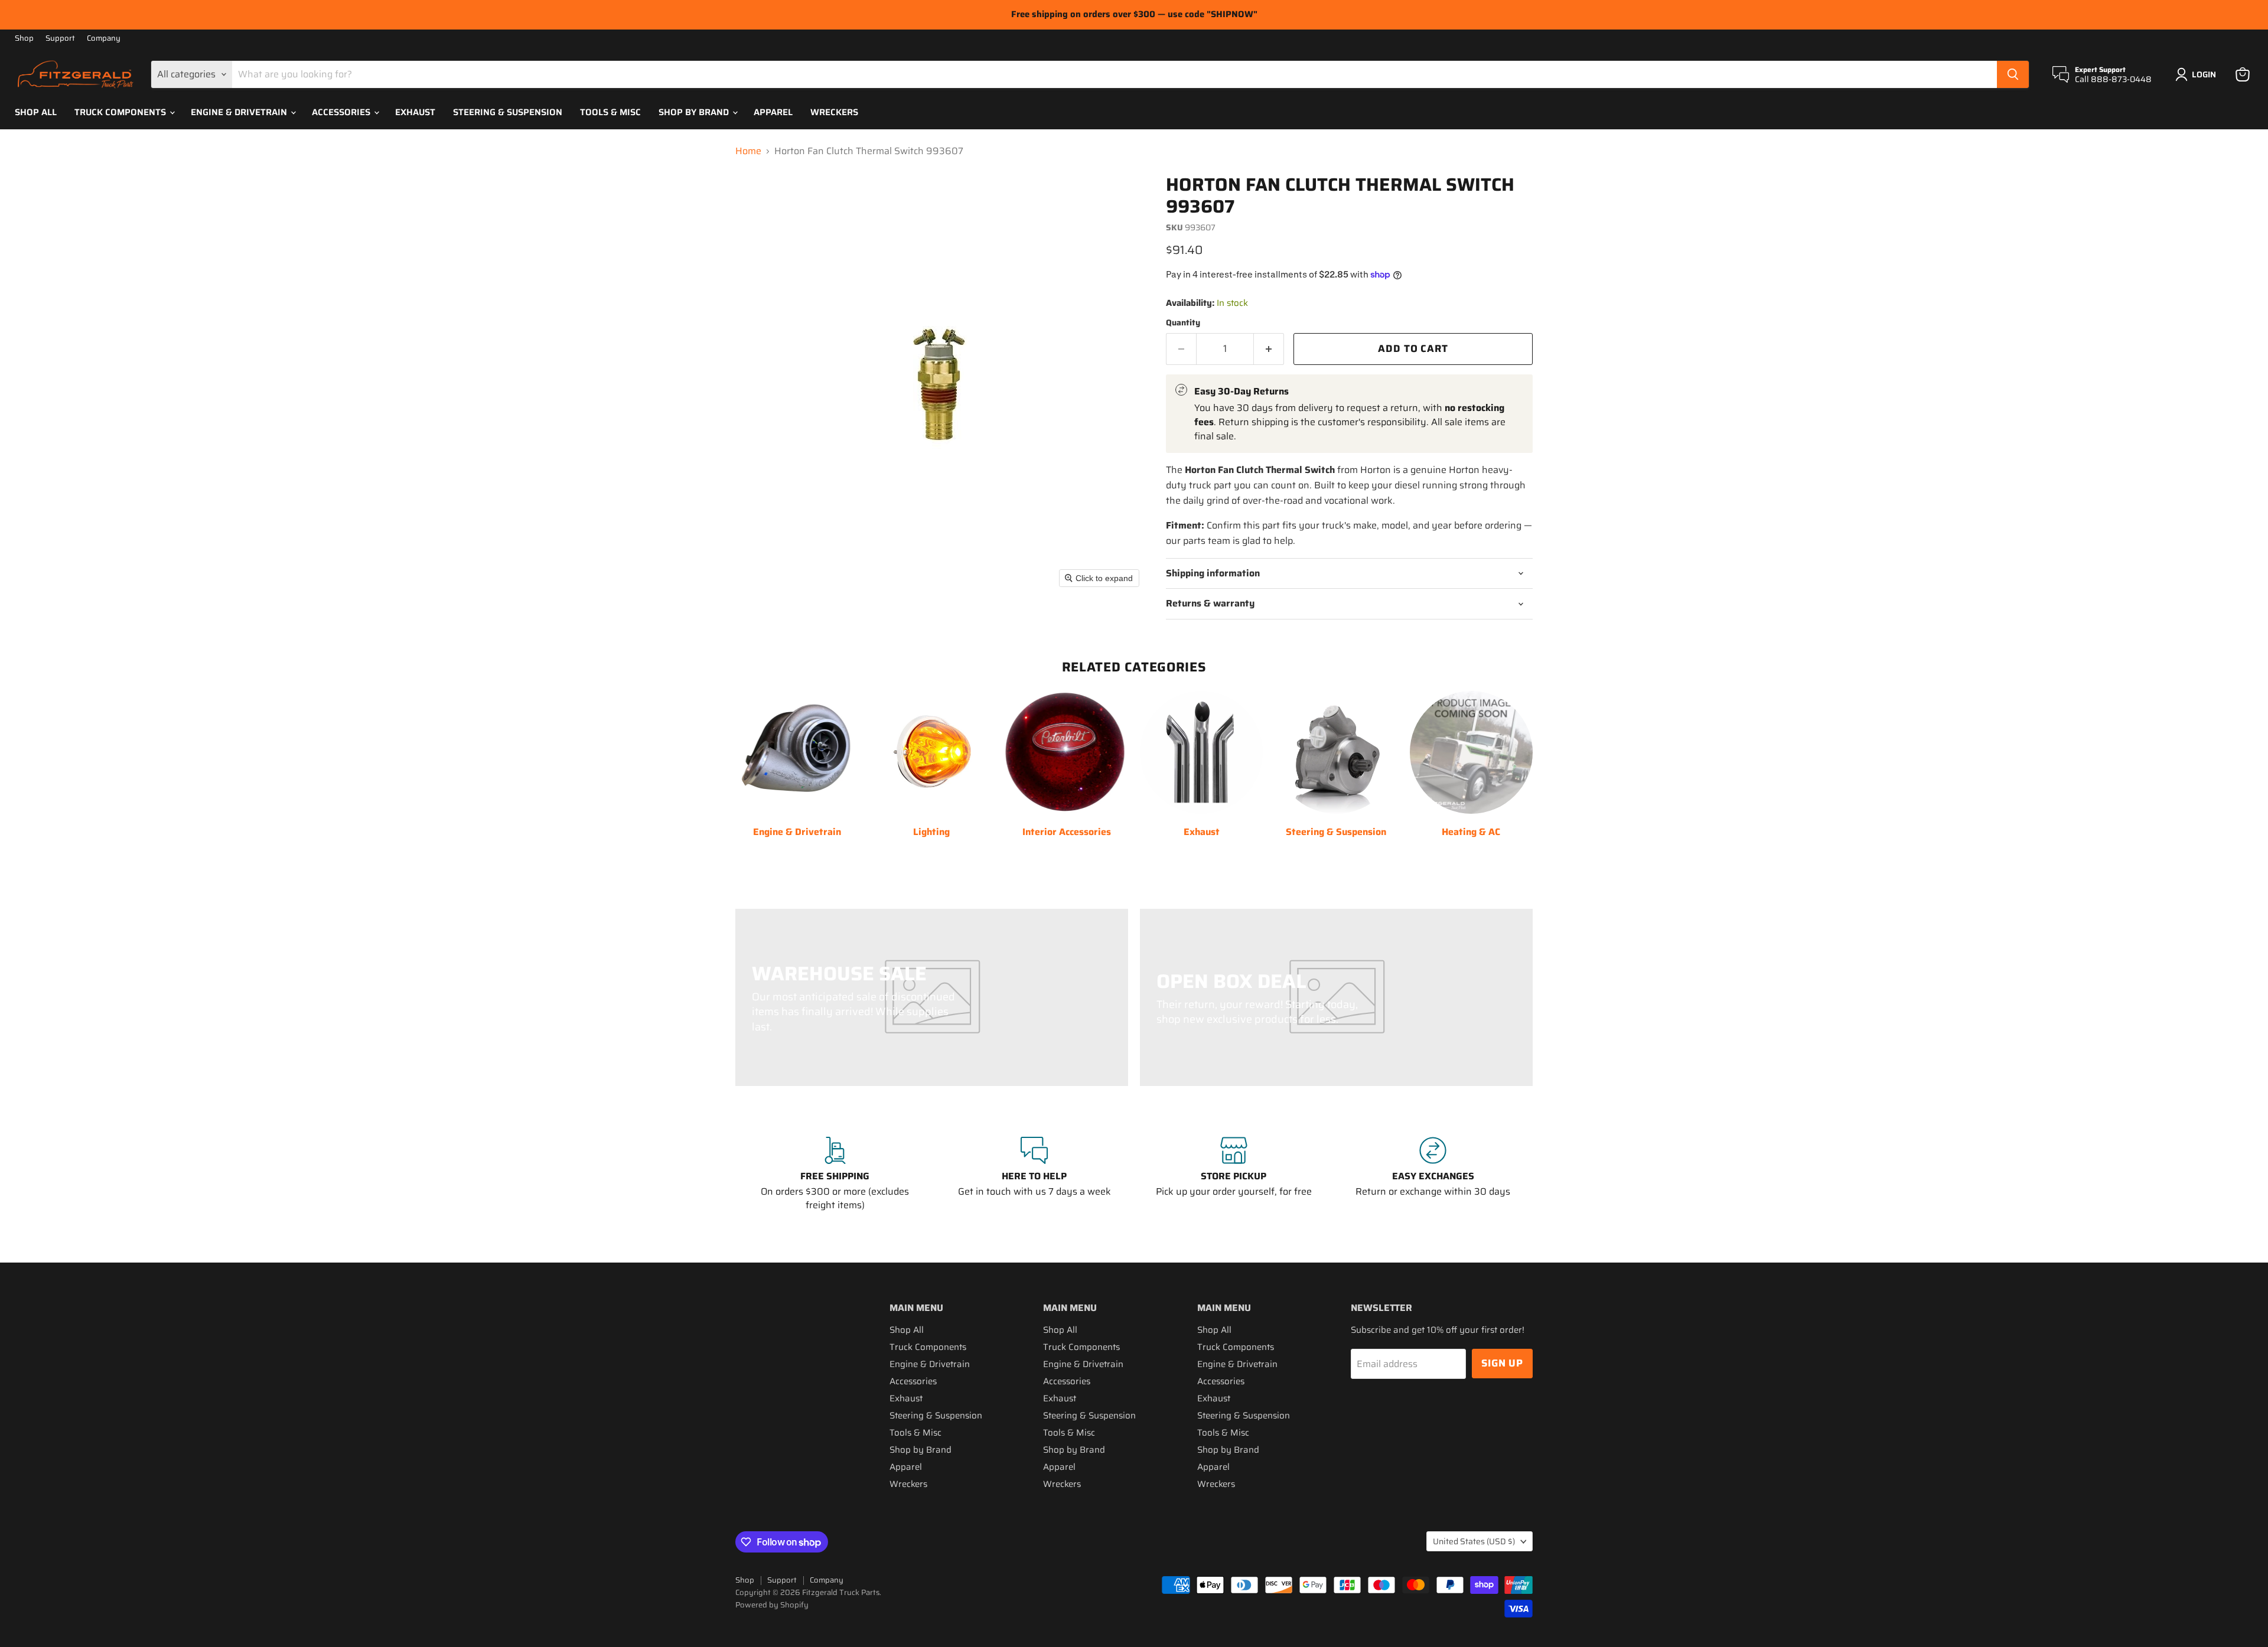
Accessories (342, 112)
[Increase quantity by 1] (1269, 349)
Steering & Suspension (508, 112)
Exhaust (415, 112)
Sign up (1502, 1363)
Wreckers (834, 112)
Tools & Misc (610, 112)
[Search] (2013, 74)
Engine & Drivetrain (240, 112)
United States (1474, 1541)
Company (104, 39)
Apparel (773, 112)
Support (60, 39)
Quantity (1183, 322)
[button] (2198, 74)
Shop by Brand (695, 112)
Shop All (36, 112)
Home (748, 151)
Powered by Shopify (772, 1605)
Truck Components (121, 112)
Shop (24, 39)
